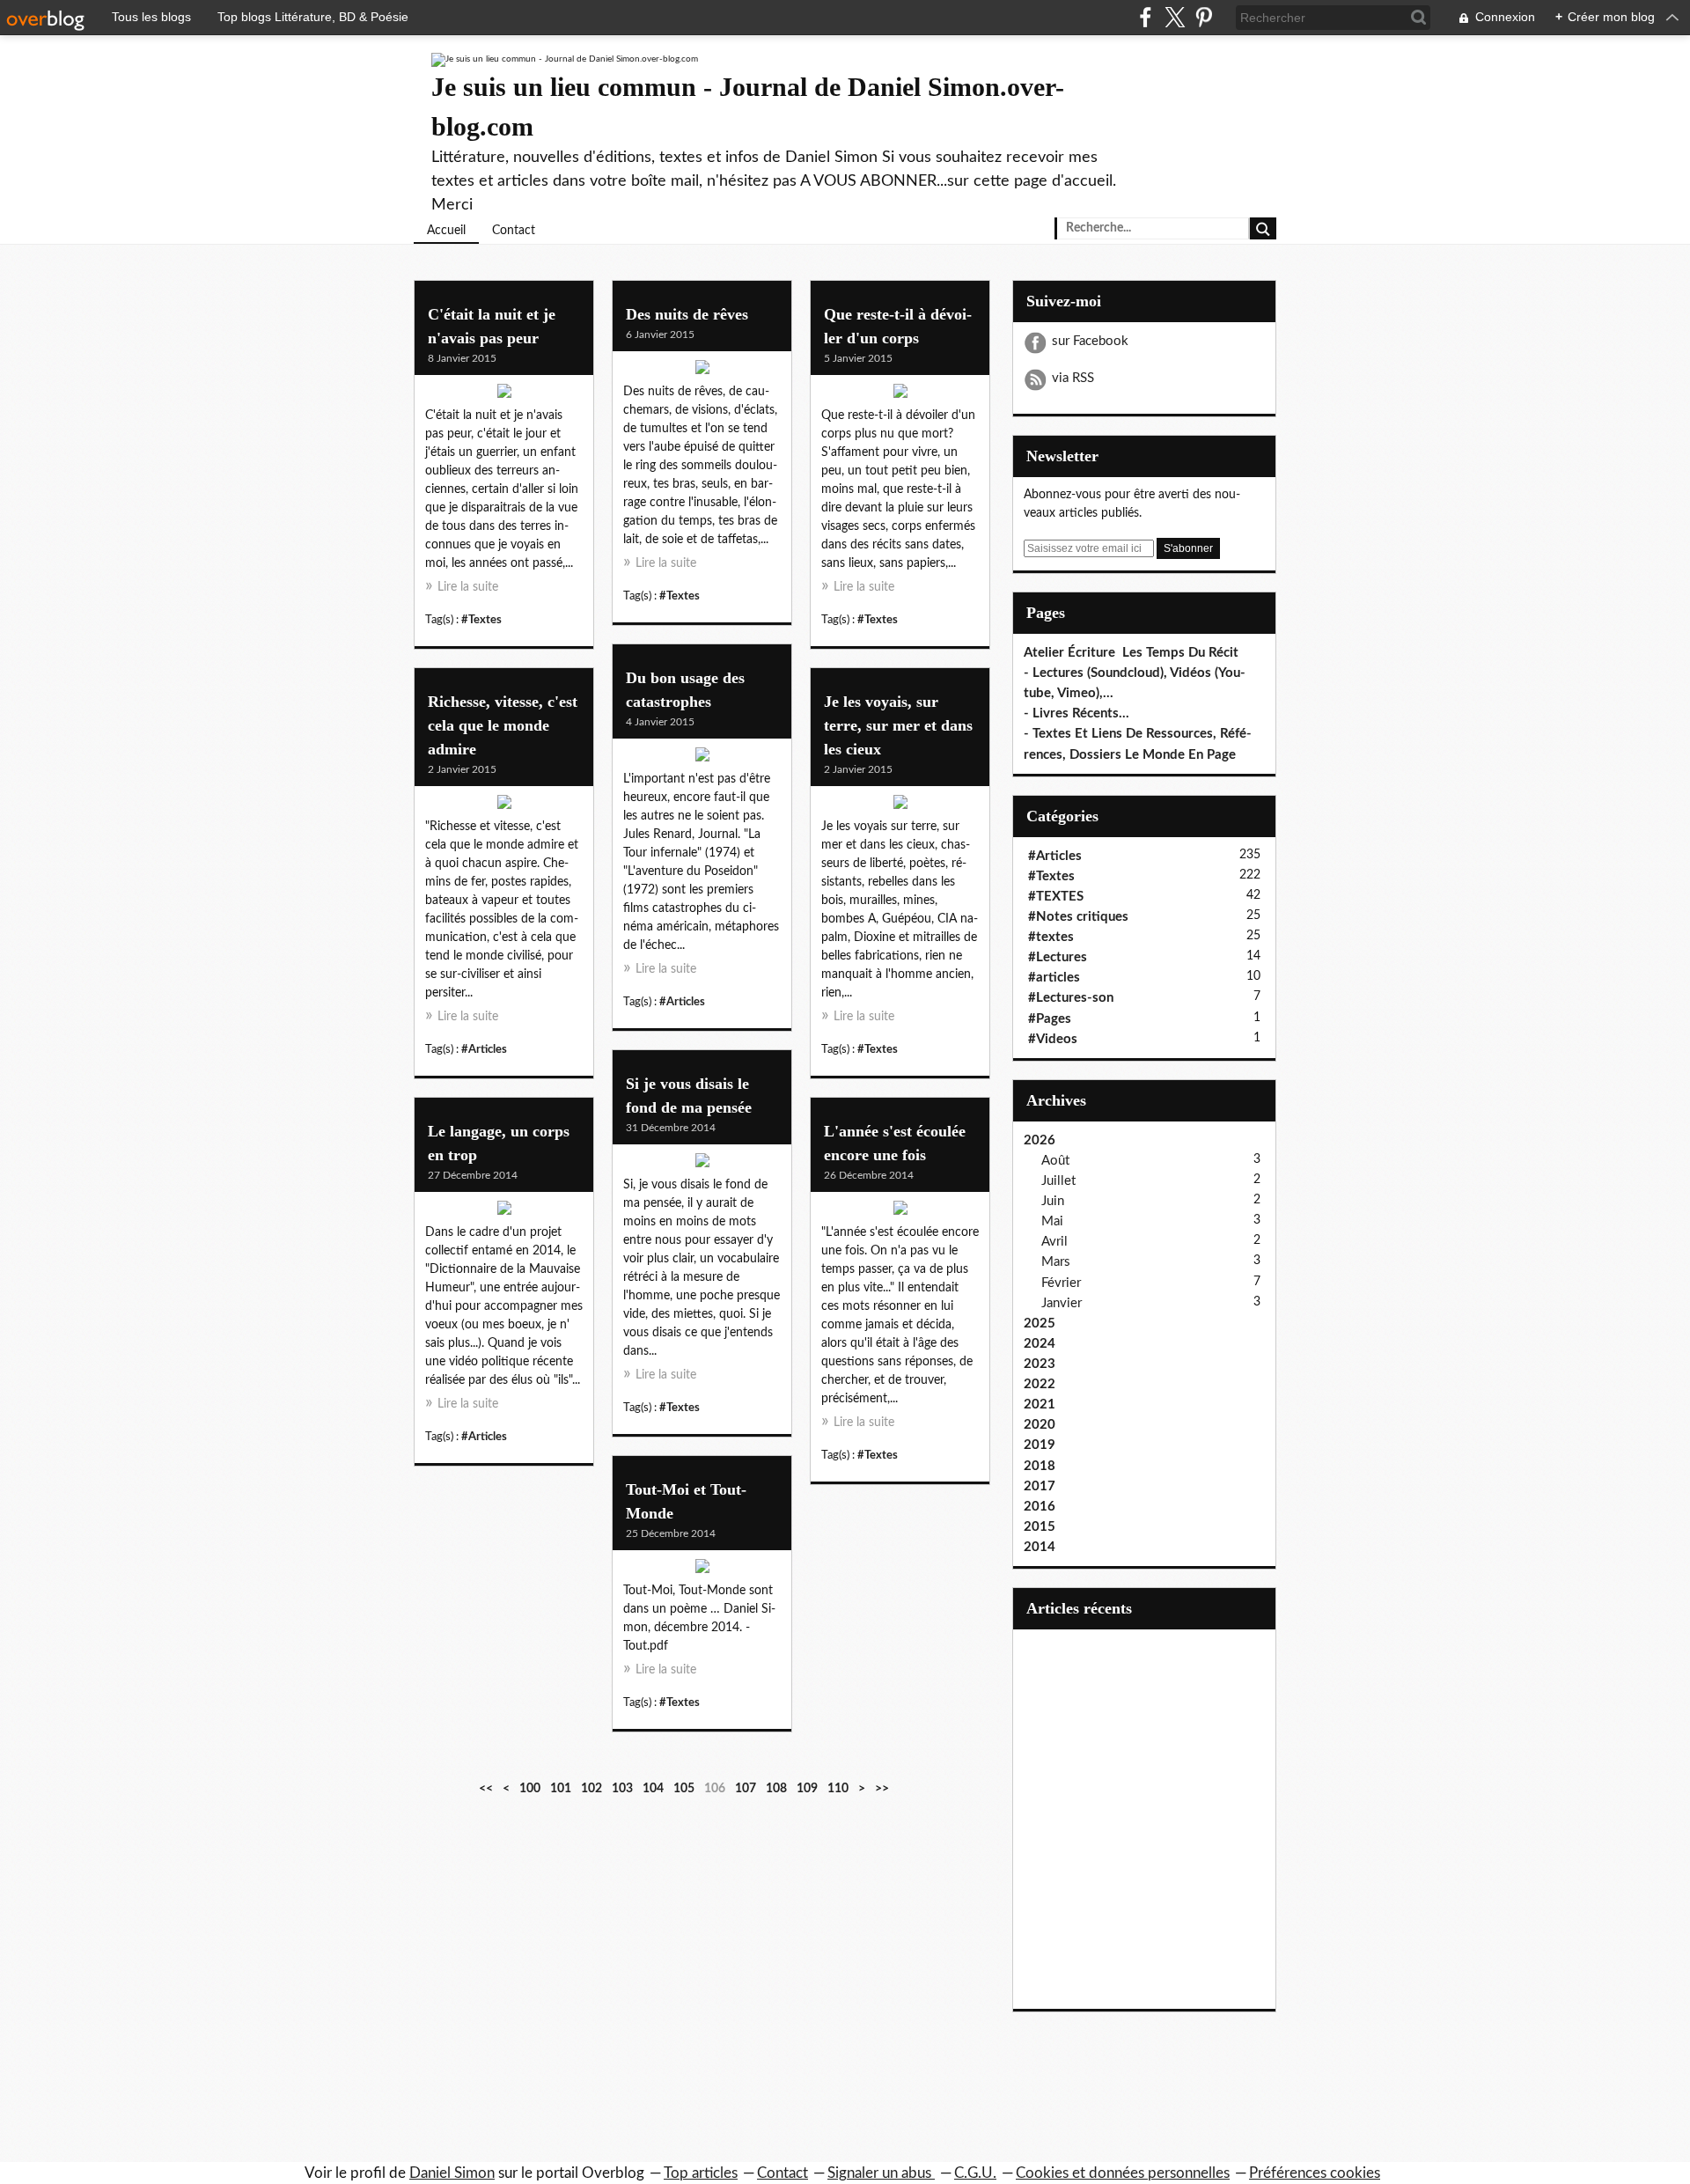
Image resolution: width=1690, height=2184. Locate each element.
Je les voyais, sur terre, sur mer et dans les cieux (898, 725)
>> (882, 1789)
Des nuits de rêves (687, 314)
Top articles (701, 2173)
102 (591, 1789)
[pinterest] (1204, 17)
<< (486, 1789)
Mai (1052, 1221)
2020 (1040, 1425)
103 (622, 1789)
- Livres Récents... (1076, 713)
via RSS (1073, 378)
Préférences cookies (1315, 2173)
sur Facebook (1090, 341)
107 (746, 1789)
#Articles (682, 1002)
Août (1055, 1161)
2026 (1040, 1140)
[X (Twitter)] (1175, 17)
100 (530, 1789)
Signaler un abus (881, 2173)
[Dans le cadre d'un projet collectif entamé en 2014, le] (504, 1212)
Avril (1054, 1242)
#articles (1054, 978)
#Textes (481, 620)
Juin (1053, 1201)
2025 (1040, 1324)
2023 (1040, 1364)
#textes (1051, 937)
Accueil (446, 231)
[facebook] (1146, 17)
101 (561, 1789)
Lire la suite (468, 587)
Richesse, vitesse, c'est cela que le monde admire (503, 725)
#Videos (1053, 1039)
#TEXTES (1056, 897)
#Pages (1050, 1019)
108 (776, 1789)
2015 (1040, 1527)
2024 (1040, 1344)
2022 (1040, 1384)
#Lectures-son (1071, 998)
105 (684, 1789)
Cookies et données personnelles (1123, 2173)
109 (807, 1789)
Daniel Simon (452, 2173)
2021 (1040, 1405)
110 (838, 1789)
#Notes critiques (1078, 917)
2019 (1040, 1445)
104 (653, 1789)
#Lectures (1058, 957)
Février (1061, 1283)
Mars (1056, 1262)
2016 (1040, 1507)
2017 (1040, 1486)
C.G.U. (975, 2173)
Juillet (1058, 1181)
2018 (1040, 1466)
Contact (514, 231)
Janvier (1062, 1303)
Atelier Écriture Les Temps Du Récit (1131, 653)
